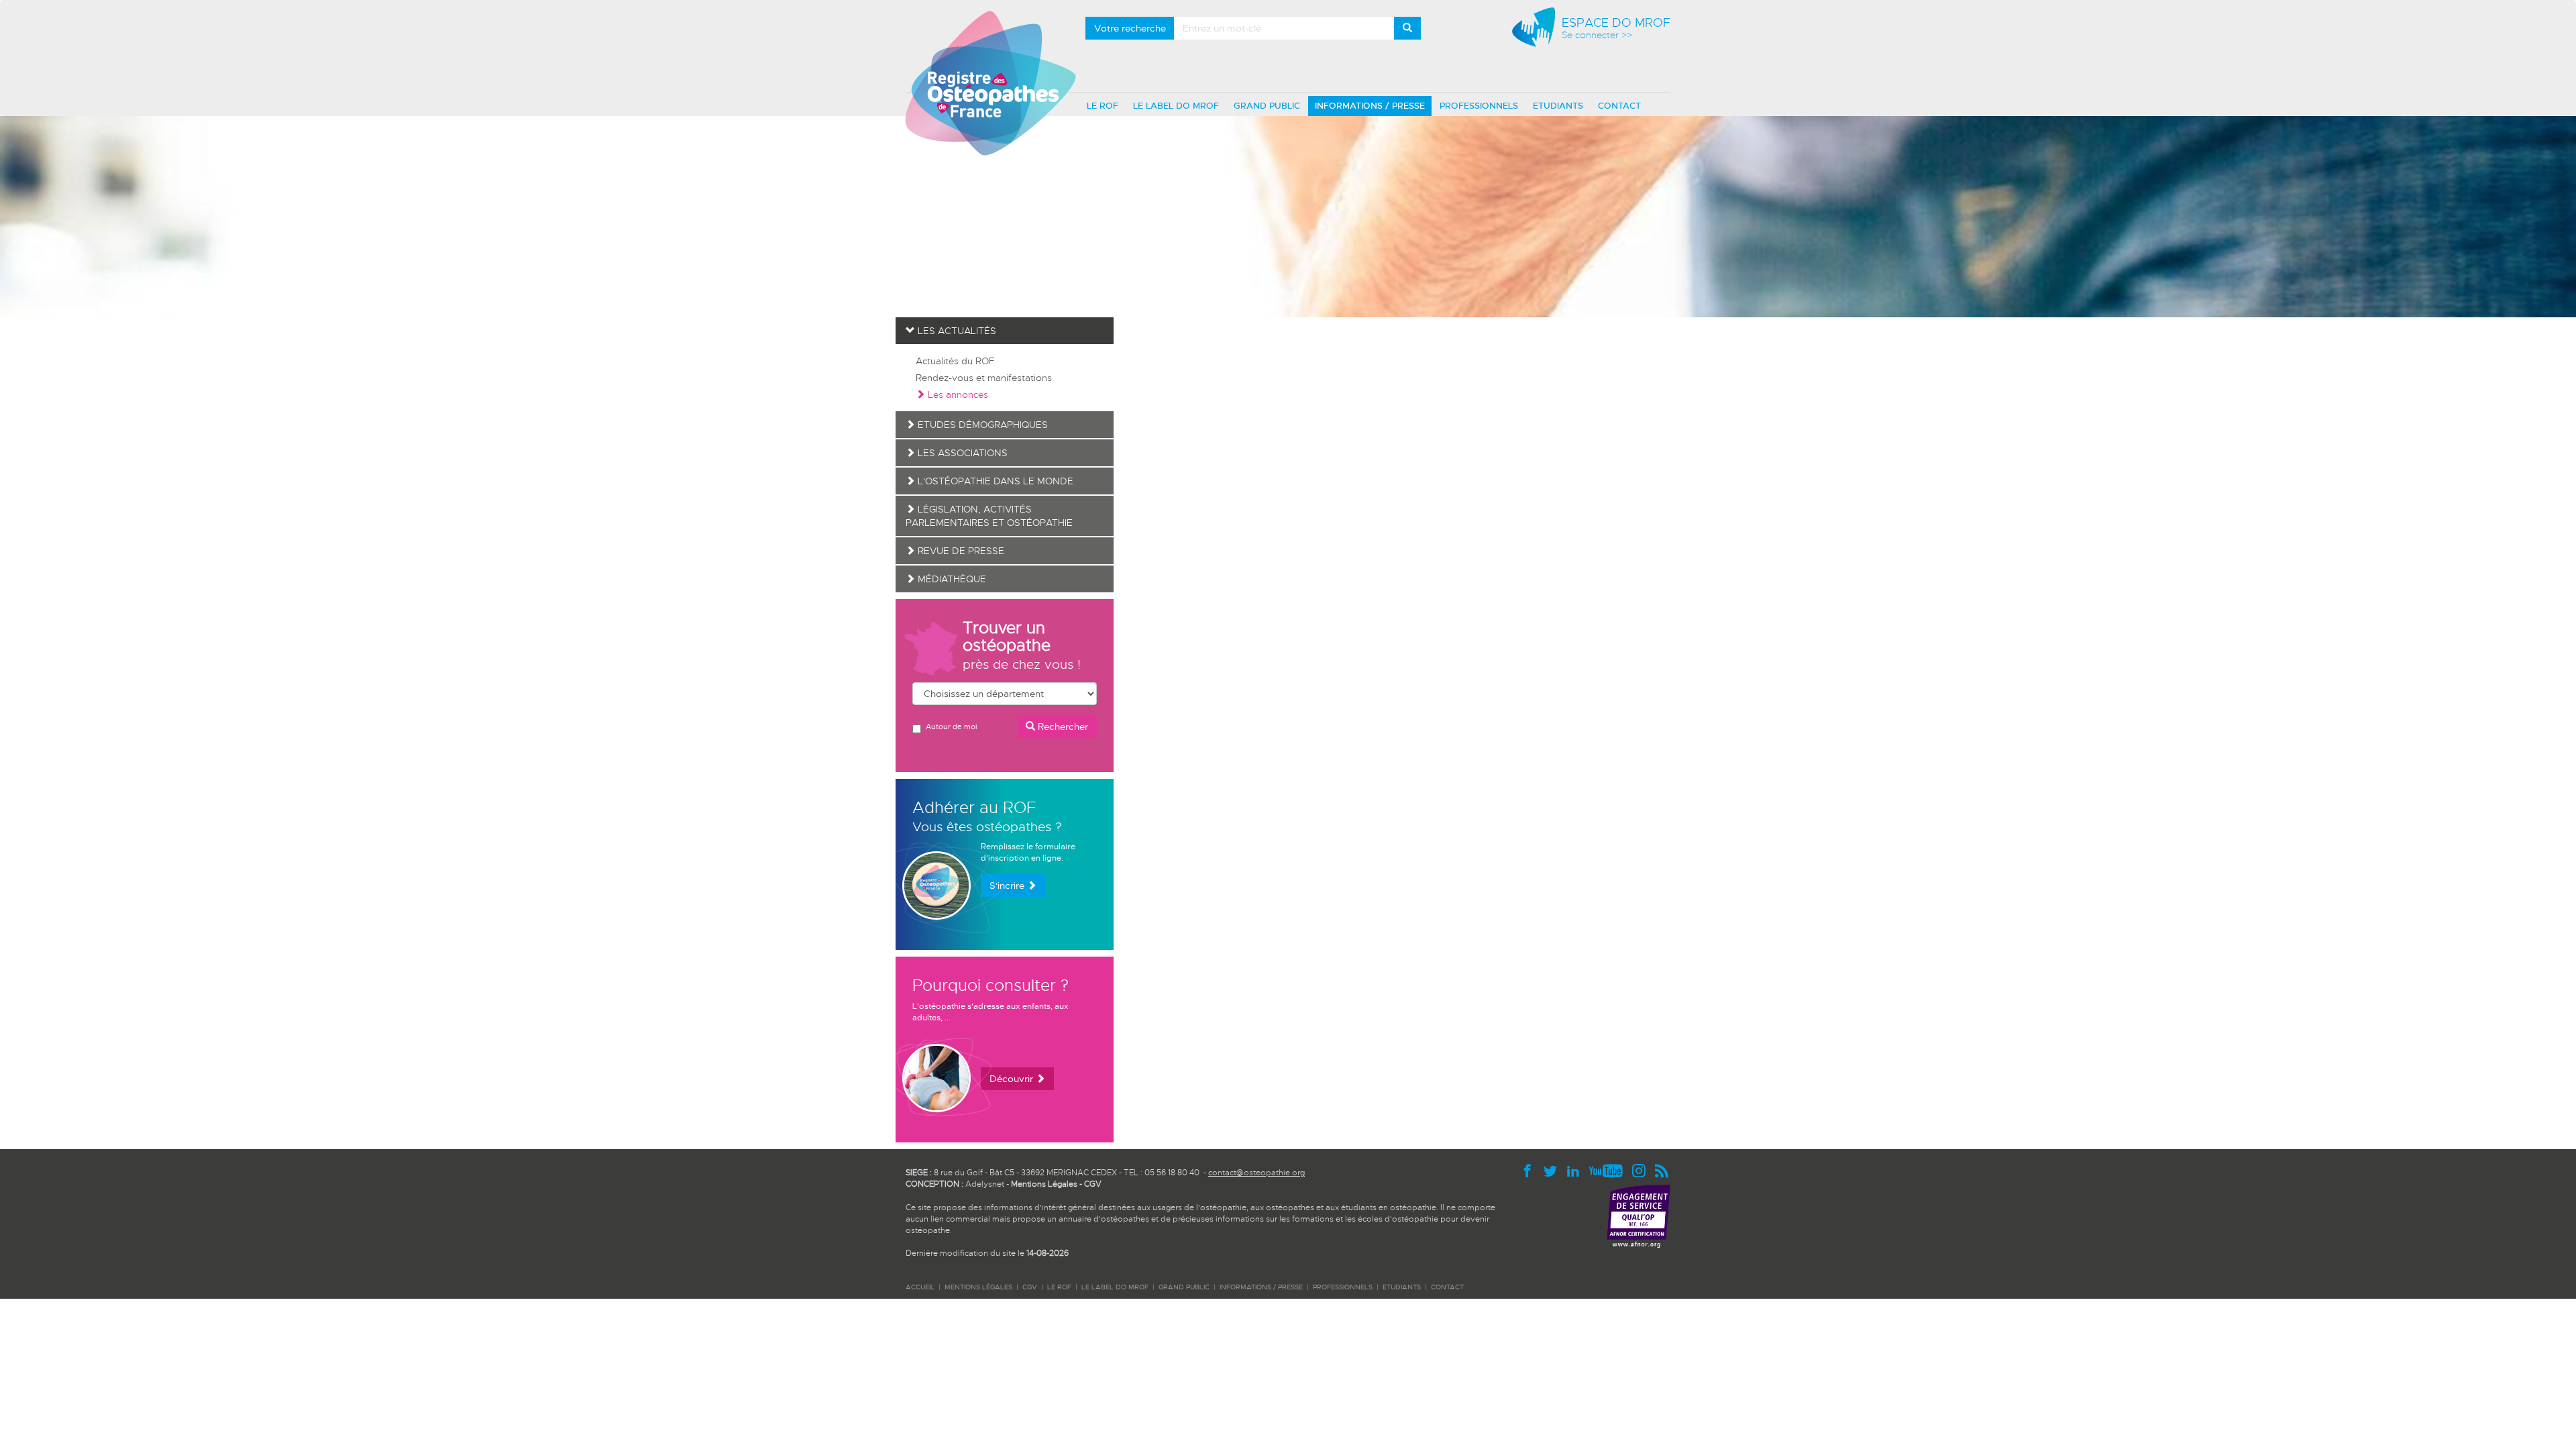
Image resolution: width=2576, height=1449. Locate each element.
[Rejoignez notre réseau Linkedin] (1576, 1170)
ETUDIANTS (1558, 106)
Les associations (961, 453)
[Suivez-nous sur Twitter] (1554, 1170)
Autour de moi (951, 727)
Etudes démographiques (981, 425)
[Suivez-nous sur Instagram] (1642, 1170)
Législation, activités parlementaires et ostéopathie (989, 516)
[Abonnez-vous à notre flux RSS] (1662, 1170)
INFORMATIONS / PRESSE (1370, 106)
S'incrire (1008, 885)
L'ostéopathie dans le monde (994, 481)
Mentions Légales (1044, 1184)
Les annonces (957, 394)
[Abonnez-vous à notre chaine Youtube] (1609, 1170)
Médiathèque (951, 579)
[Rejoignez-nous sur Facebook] (1531, 1170)
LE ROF (1103, 106)
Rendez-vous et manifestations (984, 378)
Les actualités (956, 331)
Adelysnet (985, 1184)
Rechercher (1062, 727)
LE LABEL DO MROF (1176, 106)
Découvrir (1013, 1079)
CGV (1093, 1184)
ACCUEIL (920, 1287)
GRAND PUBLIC (1267, 106)
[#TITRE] (990, 83)
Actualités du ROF (955, 361)
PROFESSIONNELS (1479, 106)
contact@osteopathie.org (1256, 1173)
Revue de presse (960, 551)
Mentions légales (978, 1287)
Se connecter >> (1597, 35)
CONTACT (1619, 106)
